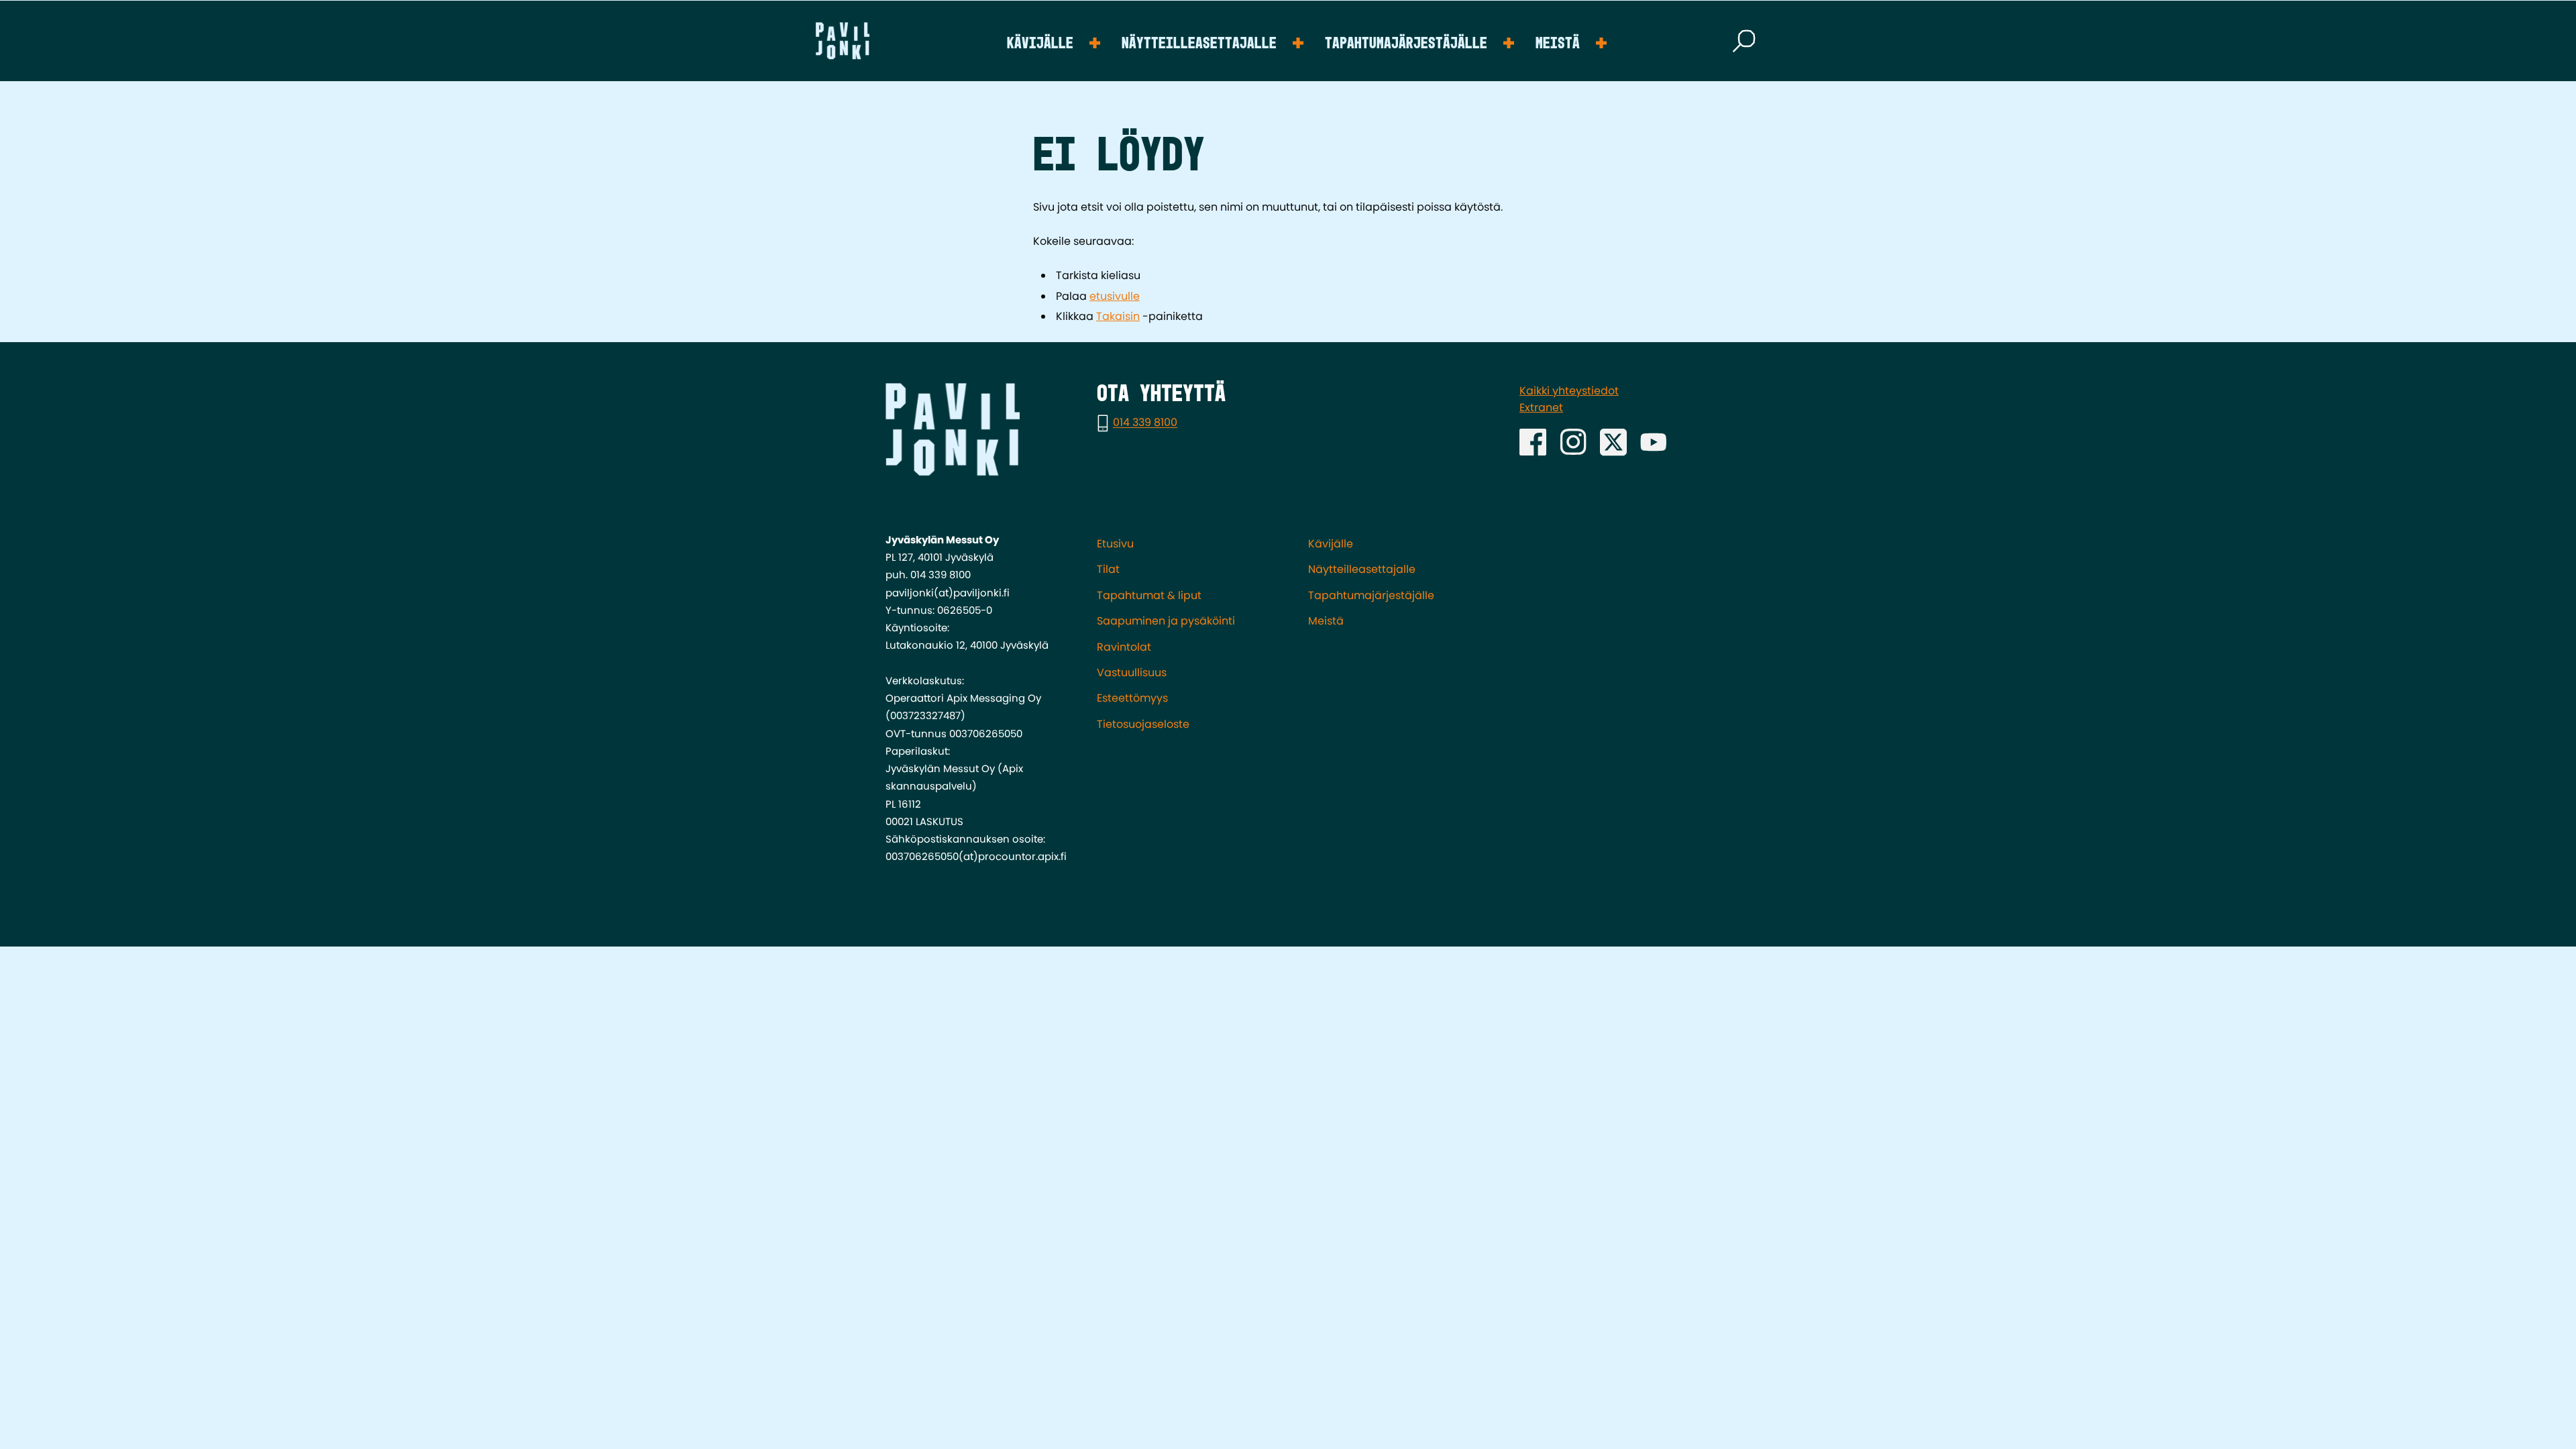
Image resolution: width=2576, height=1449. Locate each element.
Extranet (1541, 408)
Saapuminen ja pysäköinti (1166, 621)
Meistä (1558, 44)
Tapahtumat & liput (1149, 595)
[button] (1744, 41)
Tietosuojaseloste (1143, 724)
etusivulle (1115, 296)
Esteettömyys (1132, 698)
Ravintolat (1124, 647)
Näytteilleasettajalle (1199, 44)
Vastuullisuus (1132, 673)
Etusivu (1115, 544)
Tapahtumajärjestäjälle (1406, 44)
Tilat (1108, 569)
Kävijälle (1040, 44)
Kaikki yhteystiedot (1569, 391)
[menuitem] (1054, 41)
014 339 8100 (1145, 423)
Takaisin (1118, 316)
